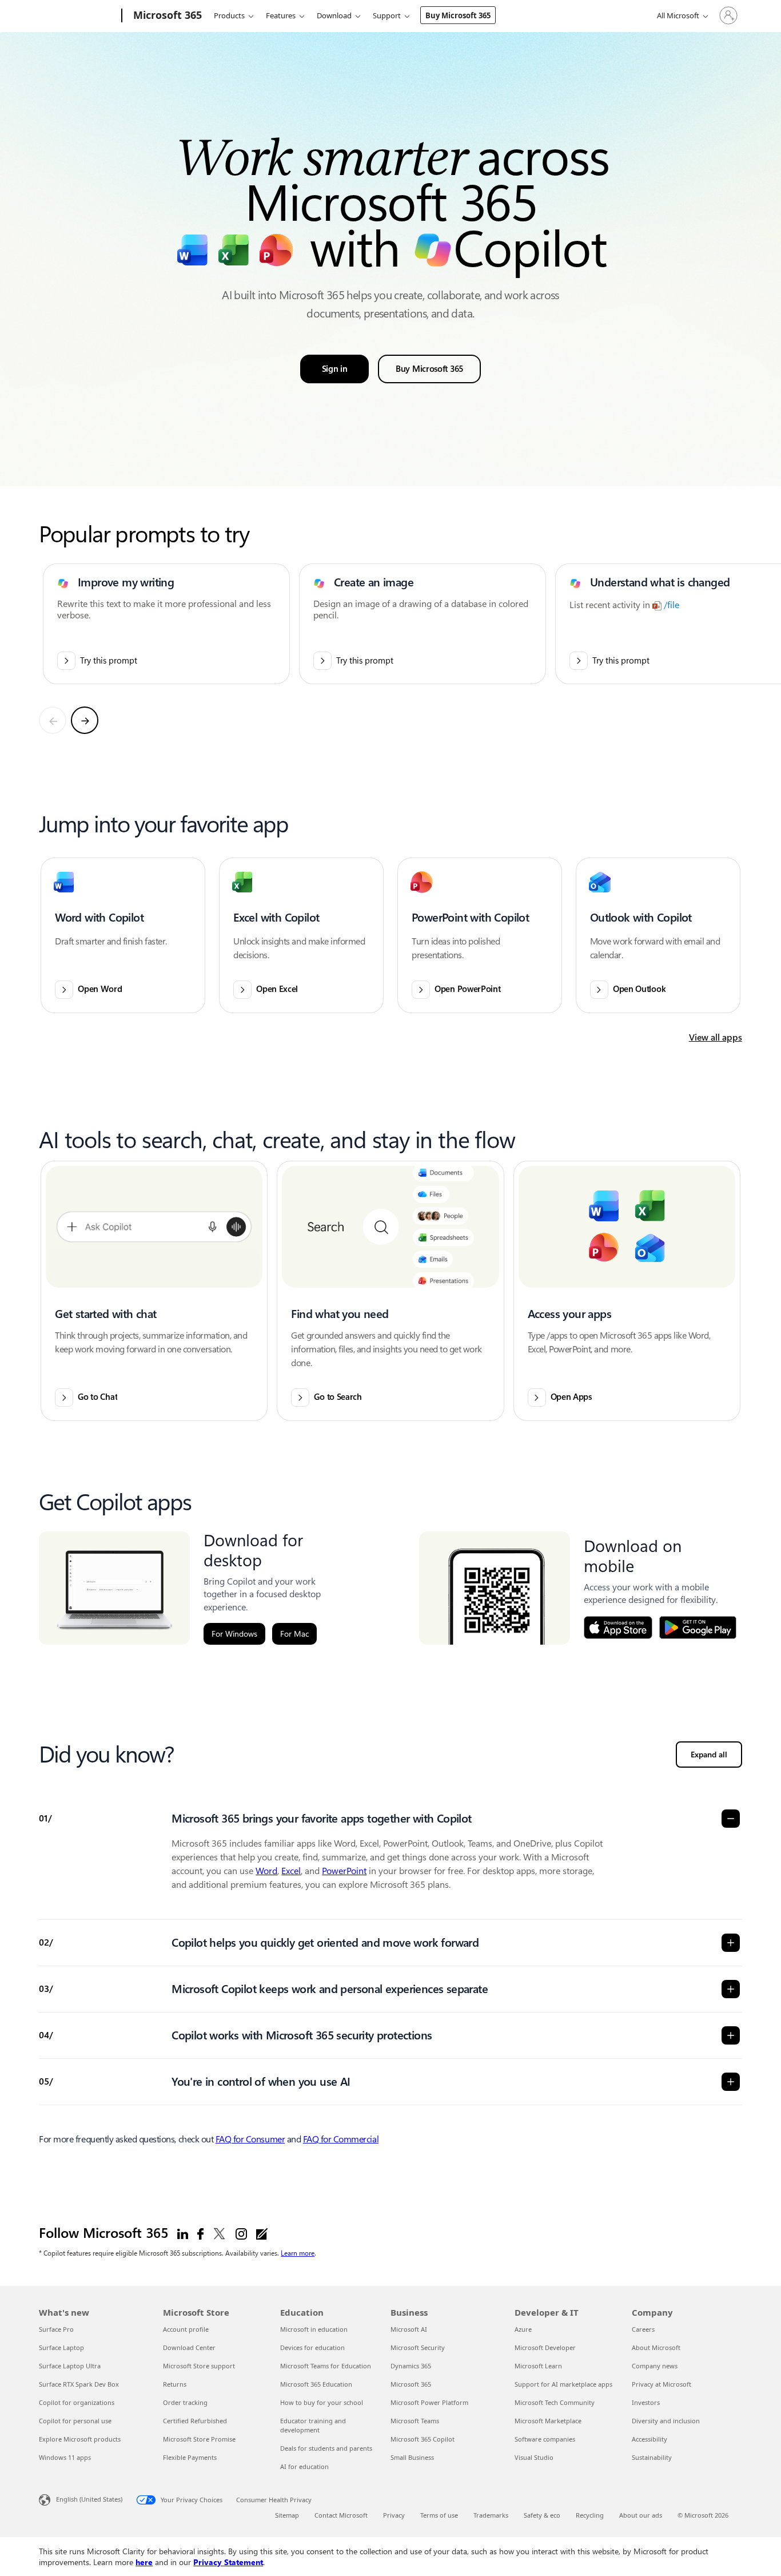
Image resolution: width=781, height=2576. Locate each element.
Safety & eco (542, 2515)
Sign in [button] (335, 369)
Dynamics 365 (411, 2366)
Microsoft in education (314, 2329)
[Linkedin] (183, 2233)
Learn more (298, 2253)
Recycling (590, 2515)
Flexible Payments (190, 2457)
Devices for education (312, 2347)
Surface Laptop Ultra (70, 2366)
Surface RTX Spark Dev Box (79, 2384)
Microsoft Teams (415, 2421)
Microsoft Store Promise (199, 2439)
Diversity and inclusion (666, 2421)
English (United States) (89, 2499)
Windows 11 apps (65, 2457)
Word (266, 1871)
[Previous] (53, 720)
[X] (220, 2233)
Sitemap (287, 2515)
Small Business (412, 2457)
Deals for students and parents (326, 2448)
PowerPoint (344, 1871)
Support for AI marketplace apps (563, 2384)
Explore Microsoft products (80, 2439)
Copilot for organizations (77, 2402)
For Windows (234, 1634)
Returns (175, 2384)
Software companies (545, 2439)
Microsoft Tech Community (555, 2402)
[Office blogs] (262, 2233)
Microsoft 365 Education (316, 2384)
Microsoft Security (418, 2347)
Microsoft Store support (199, 2366)
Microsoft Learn (538, 2366)
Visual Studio (534, 2457)
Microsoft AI (409, 2329)
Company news (655, 2366)
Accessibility (649, 2439)
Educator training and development (313, 2425)
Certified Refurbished (195, 2421)
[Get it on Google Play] (698, 1628)
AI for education (304, 2466)
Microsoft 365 (411, 2384)
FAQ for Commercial (341, 2139)
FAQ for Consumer (250, 2139)
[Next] (85, 720)
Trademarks (491, 2515)
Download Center (189, 2347)
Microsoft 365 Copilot (423, 2439)
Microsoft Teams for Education (326, 2366)
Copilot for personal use (75, 2421)
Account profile (186, 2329)
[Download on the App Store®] (618, 1628)
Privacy (394, 2515)
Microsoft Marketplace (548, 2421)
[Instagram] (241, 2233)
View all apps (716, 1037)
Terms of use (439, 2515)
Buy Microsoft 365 (458, 15)
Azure (523, 2329)
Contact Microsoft (341, 2515)
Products (229, 15)
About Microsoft (656, 2347)
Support (387, 15)
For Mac (294, 1634)
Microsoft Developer (545, 2347)
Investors (646, 2402)
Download (334, 15)
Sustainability (652, 2457)
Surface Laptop (61, 2347)
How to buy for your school (322, 2402)
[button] (123, 935)
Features (281, 15)
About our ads (641, 2515)
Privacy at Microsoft (662, 2384)
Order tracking (185, 2402)
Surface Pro (56, 2329)
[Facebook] (200, 2233)
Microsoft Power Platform (429, 2402)
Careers (643, 2329)
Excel (291, 1871)
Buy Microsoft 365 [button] (429, 369)
